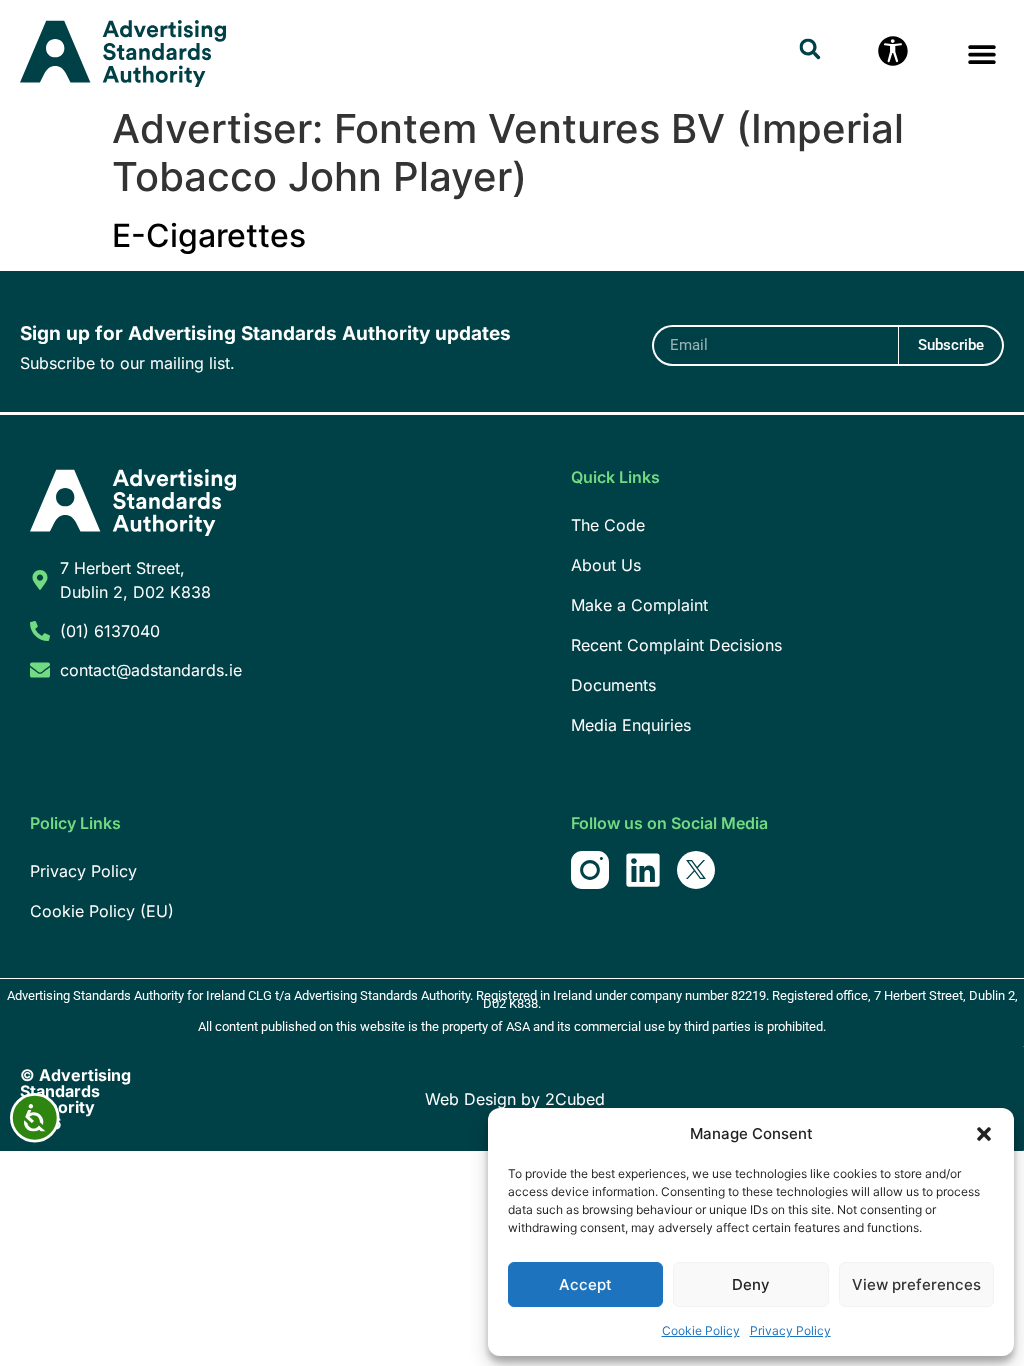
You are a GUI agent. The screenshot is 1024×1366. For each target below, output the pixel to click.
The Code (608, 525)
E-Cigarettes (209, 235)
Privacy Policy (790, 1330)
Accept (585, 1284)
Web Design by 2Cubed (515, 1099)
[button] (984, 1134)
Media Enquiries (631, 725)
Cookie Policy (701, 1330)
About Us (606, 565)
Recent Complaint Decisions (676, 645)
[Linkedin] (643, 870)
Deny (751, 1284)
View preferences (916, 1284)
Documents (613, 685)
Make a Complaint (639, 605)
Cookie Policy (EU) (102, 911)
